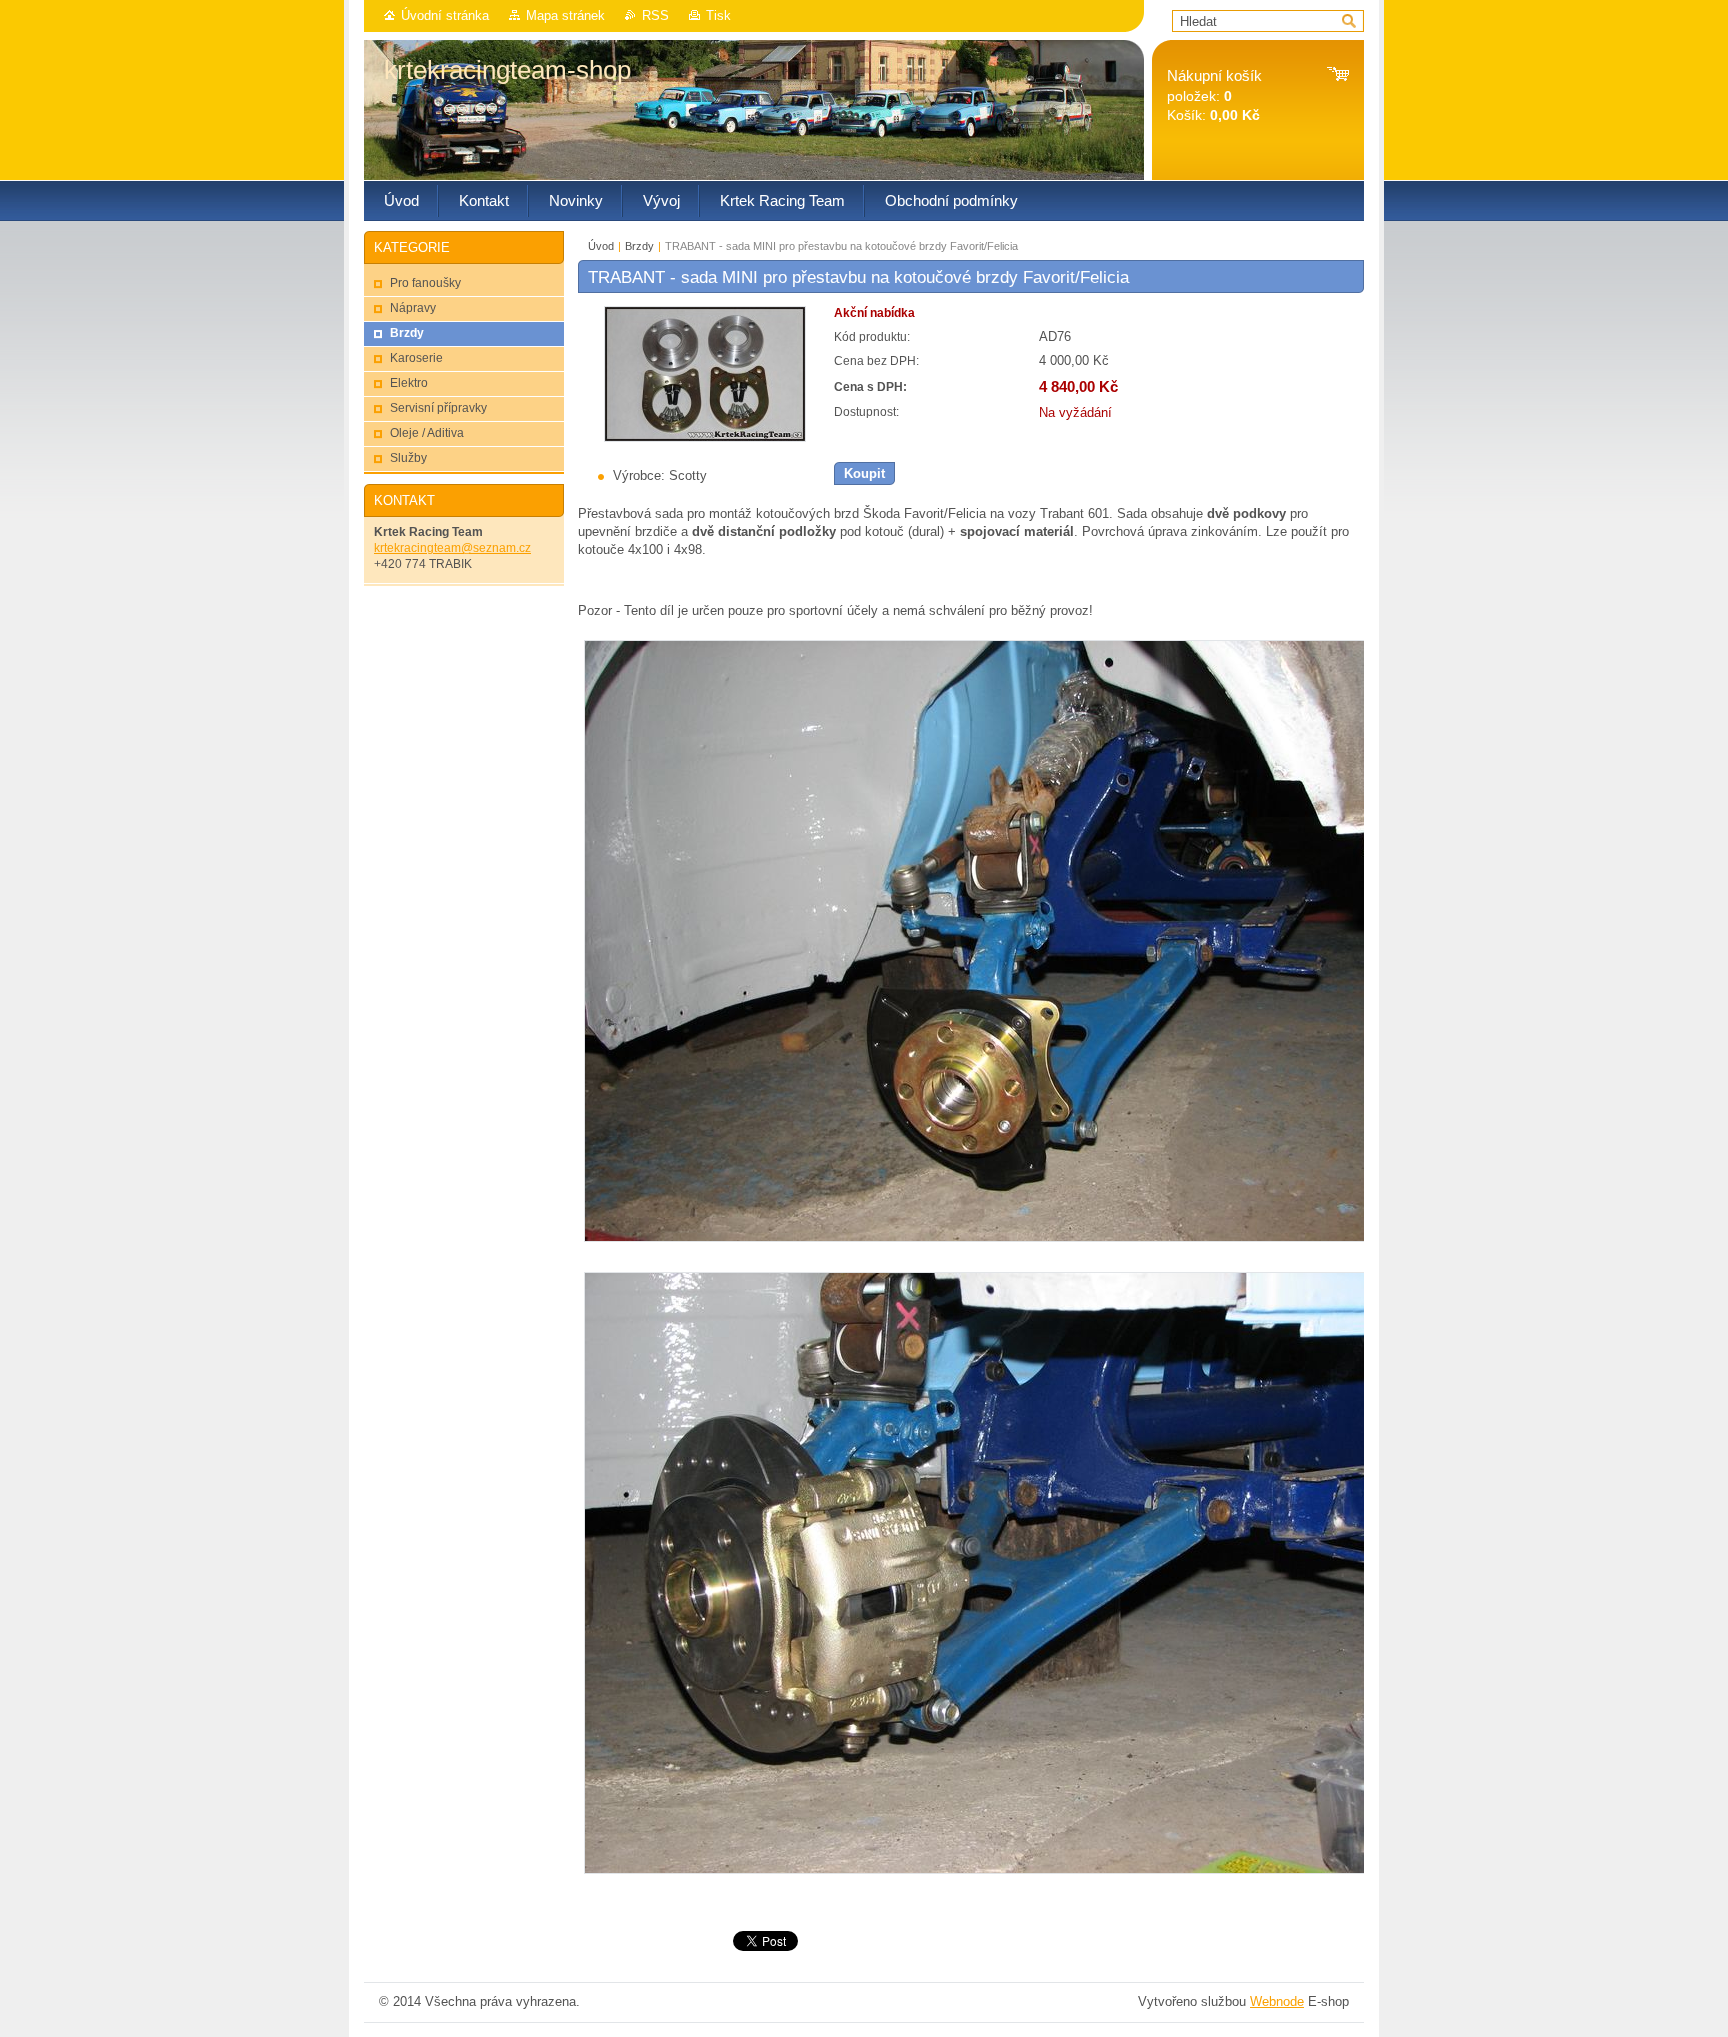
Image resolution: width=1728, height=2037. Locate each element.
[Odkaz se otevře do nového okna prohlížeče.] (705, 437)
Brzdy (639, 246)
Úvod (601, 246)
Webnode (1277, 2001)
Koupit (864, 473)
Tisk (718, 15)
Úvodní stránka (445, 15)
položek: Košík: (1214, 95)
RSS (655, 15)
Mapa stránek (565, 15)
